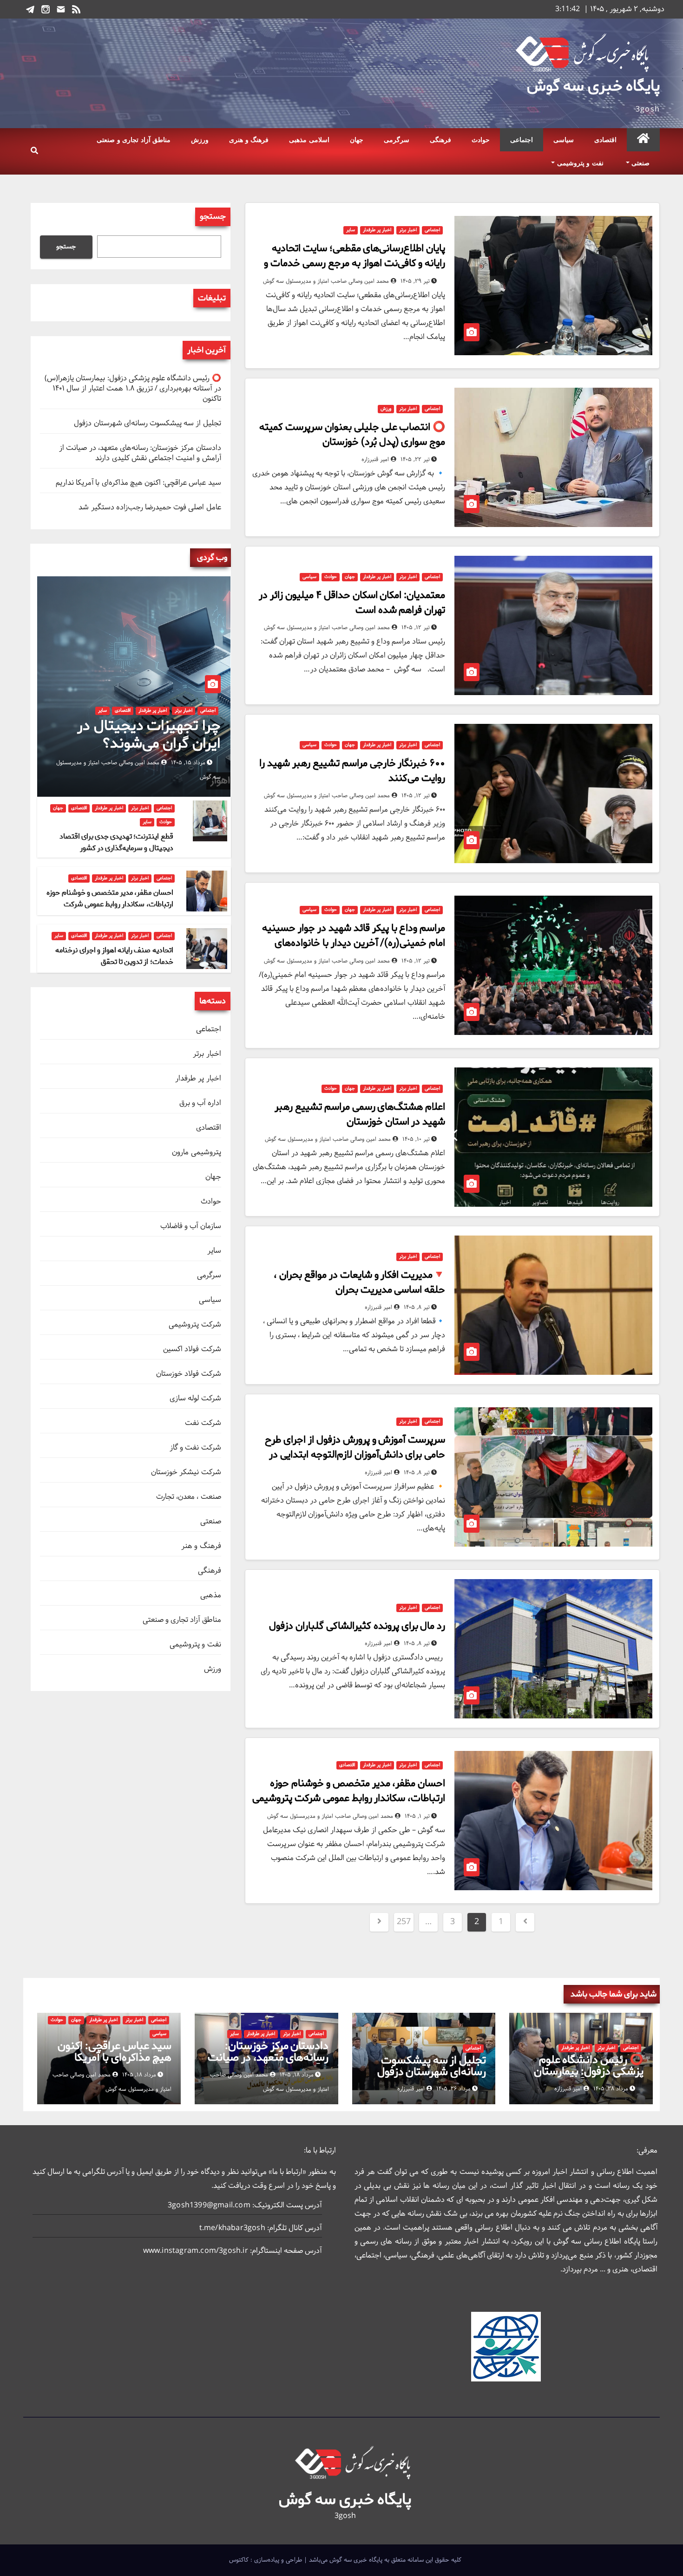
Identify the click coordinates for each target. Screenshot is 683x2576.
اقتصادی (605, 140)
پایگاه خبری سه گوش (593, 86)
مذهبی (211, 1595)
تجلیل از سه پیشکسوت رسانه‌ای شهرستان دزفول (147, 423)
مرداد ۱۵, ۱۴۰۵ (188, 763)
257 (404, 1922)
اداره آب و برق (200, 1103)
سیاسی (564, 140)
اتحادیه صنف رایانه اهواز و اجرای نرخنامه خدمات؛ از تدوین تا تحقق (114, 956)
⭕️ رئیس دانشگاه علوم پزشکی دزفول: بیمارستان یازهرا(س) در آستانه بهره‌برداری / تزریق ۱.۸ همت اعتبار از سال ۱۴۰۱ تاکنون (133, 388)
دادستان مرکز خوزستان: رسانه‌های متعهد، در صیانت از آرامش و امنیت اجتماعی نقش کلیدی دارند (140, 453)
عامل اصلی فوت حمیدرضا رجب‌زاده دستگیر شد (150, 507)
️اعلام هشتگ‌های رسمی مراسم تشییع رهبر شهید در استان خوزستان (360, 1114)
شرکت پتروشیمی (195, 1324)
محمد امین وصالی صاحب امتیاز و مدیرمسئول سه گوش (327, 281)
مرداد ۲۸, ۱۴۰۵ (611, 2089)
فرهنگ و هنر (201, 1546)
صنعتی (640, 163)
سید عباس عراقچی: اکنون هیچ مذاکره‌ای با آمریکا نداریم (138, 483)
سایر (351, 230)
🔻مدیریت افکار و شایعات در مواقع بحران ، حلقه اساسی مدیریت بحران (359, 1282)
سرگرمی (397, 140)
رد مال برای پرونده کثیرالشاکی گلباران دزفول (357, 1626)
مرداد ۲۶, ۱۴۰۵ (453, 2089)
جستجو (213, 217)
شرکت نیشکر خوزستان (186, 1472)
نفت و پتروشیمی (579, 163)
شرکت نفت (203, 1423)
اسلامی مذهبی (309, 140)
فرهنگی (440, 140)
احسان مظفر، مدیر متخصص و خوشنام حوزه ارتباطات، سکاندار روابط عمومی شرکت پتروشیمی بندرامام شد (349, 1798)
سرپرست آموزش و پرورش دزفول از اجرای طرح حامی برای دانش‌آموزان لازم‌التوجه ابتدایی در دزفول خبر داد (355, 1455)
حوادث (481, 140)
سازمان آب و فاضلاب (191, 1226)
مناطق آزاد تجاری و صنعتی (134, 140)
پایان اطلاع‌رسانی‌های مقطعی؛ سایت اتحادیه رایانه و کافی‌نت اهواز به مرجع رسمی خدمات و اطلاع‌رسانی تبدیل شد (355, 263)
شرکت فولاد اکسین (192, 1349)
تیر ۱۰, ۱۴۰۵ (416, 1139)
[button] (34, 151)
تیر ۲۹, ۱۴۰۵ (415, 281)
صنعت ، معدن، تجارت (189, 1497)
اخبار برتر (408, 230)
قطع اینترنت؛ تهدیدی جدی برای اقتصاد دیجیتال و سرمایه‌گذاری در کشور (116, 842)
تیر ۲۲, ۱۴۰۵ (415, 460)
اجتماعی (522, 140)
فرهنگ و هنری (249, 140)
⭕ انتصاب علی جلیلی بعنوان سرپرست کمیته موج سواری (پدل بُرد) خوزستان (352, 435)
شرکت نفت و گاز (195, 1447)
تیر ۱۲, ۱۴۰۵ (416, 628)
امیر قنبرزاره (376, 460)
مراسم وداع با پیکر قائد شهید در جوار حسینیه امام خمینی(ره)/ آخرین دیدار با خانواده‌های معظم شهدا (354, 943)
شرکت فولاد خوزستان (188, 1374)
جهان (357, 140)
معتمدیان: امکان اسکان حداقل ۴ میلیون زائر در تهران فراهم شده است (352, 603)
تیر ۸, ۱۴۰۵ (417, 1308)
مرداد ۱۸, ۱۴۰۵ (297, 2075)
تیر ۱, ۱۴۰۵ (417, 1816)
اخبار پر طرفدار (377, 230)
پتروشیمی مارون (196, 1152)
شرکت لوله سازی (195, 1398)
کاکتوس (239, 2560)
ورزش (200, 140)
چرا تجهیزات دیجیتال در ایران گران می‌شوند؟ (149, 735)
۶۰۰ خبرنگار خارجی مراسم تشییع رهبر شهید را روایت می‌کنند (352, 771)
